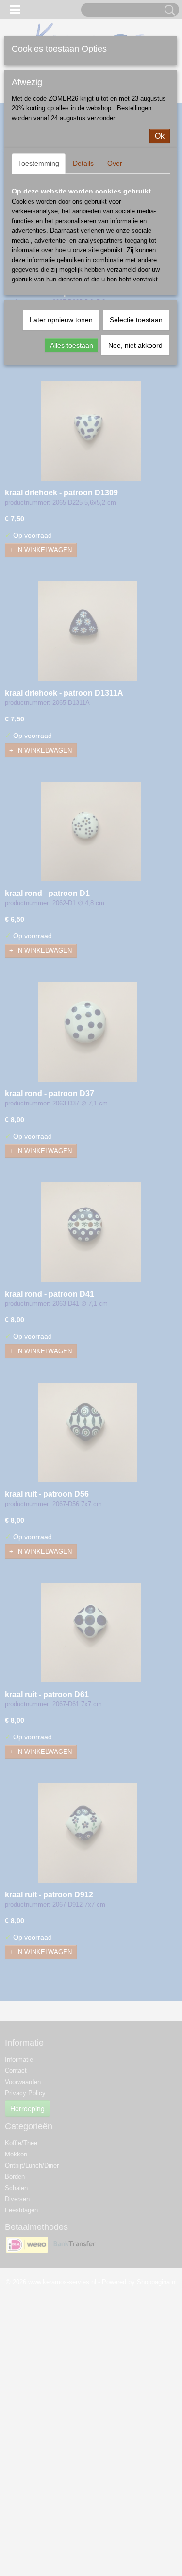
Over (115, 163)
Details (83, 163)
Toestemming (39, 163)
